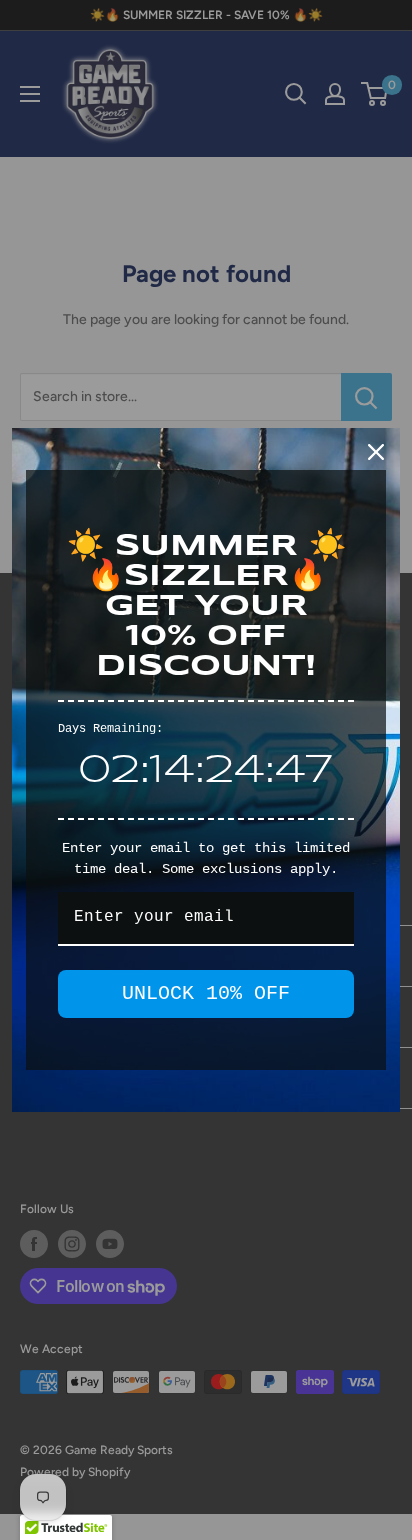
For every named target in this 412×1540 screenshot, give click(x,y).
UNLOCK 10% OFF (206, 993)
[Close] (376, 452)
